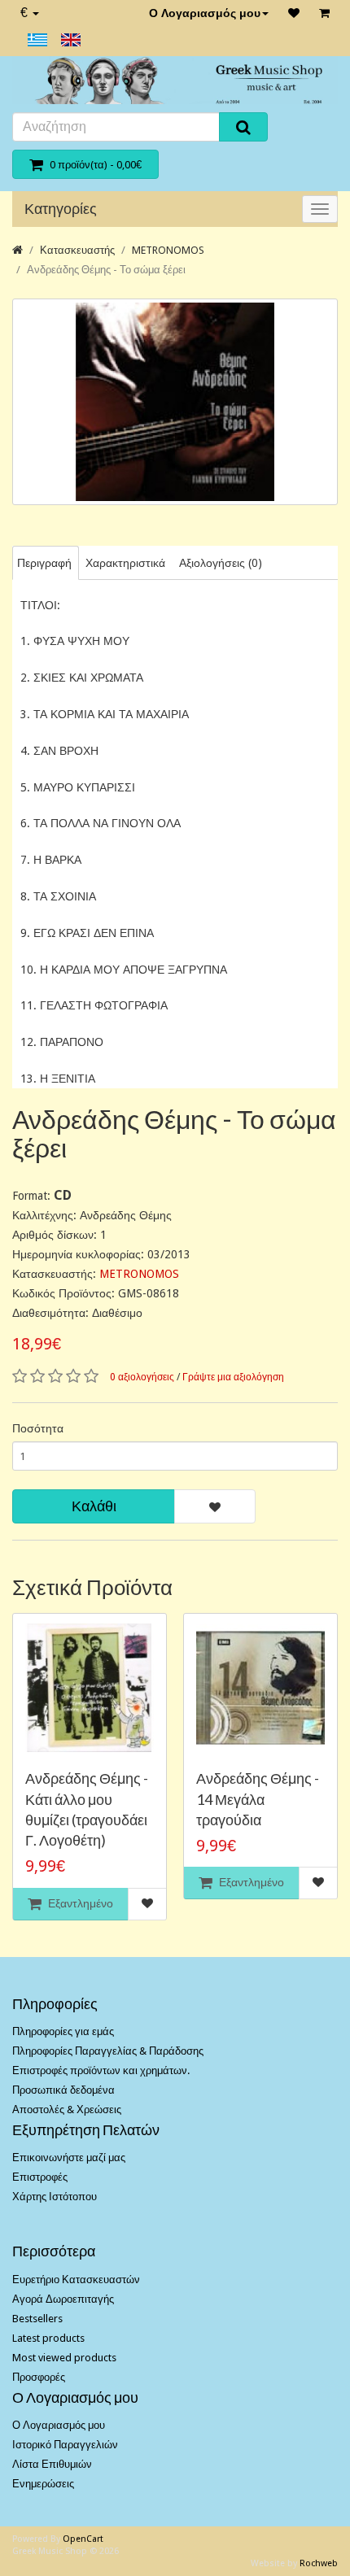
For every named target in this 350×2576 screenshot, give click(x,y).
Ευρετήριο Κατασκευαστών (76, 2280)
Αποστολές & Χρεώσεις (67, 2110)
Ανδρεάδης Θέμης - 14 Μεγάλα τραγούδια (258, 1798)
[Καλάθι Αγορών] (324, 13)
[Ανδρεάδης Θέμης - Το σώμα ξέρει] (175, 402)
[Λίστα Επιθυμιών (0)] (294, 13)
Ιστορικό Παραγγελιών (65, 2445)
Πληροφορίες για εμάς (63, 2031)
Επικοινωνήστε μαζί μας (69, 2158)
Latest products (48, 2338)
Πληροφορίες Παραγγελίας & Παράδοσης (108, 2051)
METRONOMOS (168, 250)
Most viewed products (64, 2358)
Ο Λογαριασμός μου (205, 13)
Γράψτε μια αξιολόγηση (233, 1377)
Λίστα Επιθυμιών (52, 2464)
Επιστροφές (40, 2177)
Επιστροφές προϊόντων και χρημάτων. (101, 2070)
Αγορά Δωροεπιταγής (63, 2299)
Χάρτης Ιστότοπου (55, 2197)
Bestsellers (37, 2319)
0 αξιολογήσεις (142, 1377)
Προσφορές (39, 2377)
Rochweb (319, 2563)
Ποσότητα (38, 1428)
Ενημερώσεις (43, 2484)
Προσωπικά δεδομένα (63, 2090)
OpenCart (83, 2539)
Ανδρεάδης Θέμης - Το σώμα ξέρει (106, 270)
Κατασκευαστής (77, 250)
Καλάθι (94, 1506)
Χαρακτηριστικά (125, 563)
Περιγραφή (44, 563)
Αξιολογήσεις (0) (221, 563)
